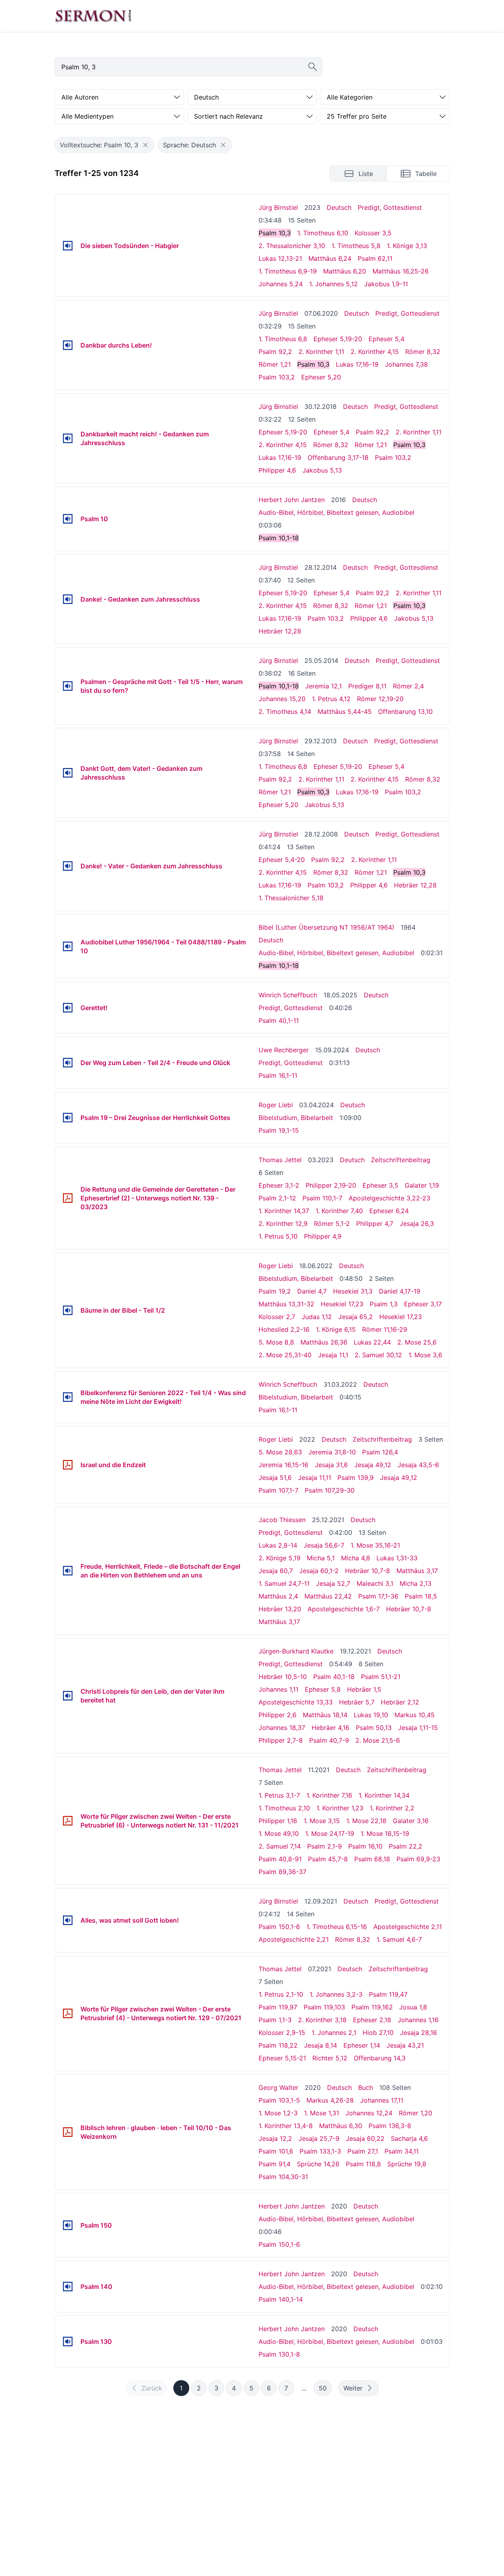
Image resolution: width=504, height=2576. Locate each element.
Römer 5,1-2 (332, 1224)
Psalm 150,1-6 (279, 1927)
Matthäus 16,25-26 (401, 271)
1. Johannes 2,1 (334, 2033)
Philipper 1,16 (278, 1821)
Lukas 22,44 (372, 1342)
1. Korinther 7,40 (339, 1211)
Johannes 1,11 (278, 1689)
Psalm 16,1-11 (278, 1075)
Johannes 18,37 (282, 1728)
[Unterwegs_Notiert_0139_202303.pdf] (68, 1198)
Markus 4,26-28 (330, 2100)
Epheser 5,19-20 (338, 339)
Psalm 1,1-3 (275, 2020)
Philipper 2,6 (277, 1715)
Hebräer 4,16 (330, 1728)
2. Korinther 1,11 (321, 352)
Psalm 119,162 (372, 2007)
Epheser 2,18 (372, 2020)
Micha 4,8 (356, 1558)
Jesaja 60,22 (365, 2138)
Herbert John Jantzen (292, 500)
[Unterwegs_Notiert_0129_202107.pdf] (68, 2013)
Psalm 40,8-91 (280, 1859)
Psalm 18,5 (421, 1596)
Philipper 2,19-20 (331, 1185)
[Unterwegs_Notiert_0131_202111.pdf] (68, 1821)
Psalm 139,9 (356, 1478)
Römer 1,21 (275, 364)
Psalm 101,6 (276, 2151)
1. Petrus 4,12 (331, 699)
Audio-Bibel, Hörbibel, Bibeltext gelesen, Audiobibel (336, 512)
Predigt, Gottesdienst (390, 207)
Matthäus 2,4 (278, 1596)
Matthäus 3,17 (417, 1571)
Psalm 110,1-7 (322, 1198)
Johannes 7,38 (406, 364)
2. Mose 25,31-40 (285, 1355)
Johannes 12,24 (369, 2113)
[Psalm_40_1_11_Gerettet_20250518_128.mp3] (68, 1008)
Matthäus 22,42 (328, 1596)
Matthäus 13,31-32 (286, 1304)
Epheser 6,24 (389, 1211)
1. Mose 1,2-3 (278, 2113)
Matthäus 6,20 (345, 271)
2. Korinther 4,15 (375, 352)
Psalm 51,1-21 (381, 1677)
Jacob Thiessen (282, 1520)
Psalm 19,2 (275, 1291)
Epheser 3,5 (380, 1185)
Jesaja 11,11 (315, 1478)
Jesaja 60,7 (276, 1571)
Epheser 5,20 (321, 377)
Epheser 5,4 (386, 339)
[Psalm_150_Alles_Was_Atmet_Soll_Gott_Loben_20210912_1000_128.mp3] (68, 1920)
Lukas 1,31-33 (397, 1558)
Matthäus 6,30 (341, 2126)
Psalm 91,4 (275, 2164)
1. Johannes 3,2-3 (336, 1994)
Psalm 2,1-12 (277, 1198)
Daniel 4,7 (312, 1291)
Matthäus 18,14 (325, 1715)
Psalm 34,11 (402, 2151)
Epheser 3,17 (423, 1304)
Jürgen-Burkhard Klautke (296, 1651)
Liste (366, 174)
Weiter (353, 2388)
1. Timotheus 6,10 (323, 233)
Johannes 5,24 (281, 284)
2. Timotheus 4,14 (285, 711)
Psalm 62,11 (375, 258)
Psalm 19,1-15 (279, 1130)
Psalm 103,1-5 (279, 2100)
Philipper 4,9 (323, 1236)
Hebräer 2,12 (400, 1702)
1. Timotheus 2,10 (284, 1808)
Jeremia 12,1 (324, 686)
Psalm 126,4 (380, 1452)
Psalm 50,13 (374, 1728)
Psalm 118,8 (363, 2164)
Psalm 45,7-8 (328, 1859)
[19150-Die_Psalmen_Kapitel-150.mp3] (68, 2225)
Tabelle (426, 174)
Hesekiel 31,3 (353, 1291)
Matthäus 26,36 (324, 1342)
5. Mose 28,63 (280, 1452)
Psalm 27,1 (363, 2151)
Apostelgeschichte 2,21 (294, 1939)
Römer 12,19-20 (380, 699)
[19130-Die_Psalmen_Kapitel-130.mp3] (68, 2341)
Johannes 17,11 (382, 2100)
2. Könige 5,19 (279, 1558)
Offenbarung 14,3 (380, 2058)
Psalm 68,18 (372, 1859)
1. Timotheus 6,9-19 (288, 271)
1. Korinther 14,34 (384, 1795)
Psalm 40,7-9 (329, 1740)
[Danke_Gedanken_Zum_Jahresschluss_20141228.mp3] (68, 599)
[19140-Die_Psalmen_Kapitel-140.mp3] (68, 2287)
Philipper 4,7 (375, 1224)
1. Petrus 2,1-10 (281, 1994)
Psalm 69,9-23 (418, 1859)
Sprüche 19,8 (407, 2164)
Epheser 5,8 (323, 1689)
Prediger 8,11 (367, 686)
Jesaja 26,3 (417, 1224)
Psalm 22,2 (406, 1846)
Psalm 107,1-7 (278, 1490)
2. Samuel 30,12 (378, 1355)
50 (323, 2388)
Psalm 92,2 (275, 352)
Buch (366, 2087)
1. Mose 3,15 (322, 1821)
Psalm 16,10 (365, 1846)
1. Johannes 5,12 (333, 284)
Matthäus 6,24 (330, 258)
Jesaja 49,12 (373, 1465)
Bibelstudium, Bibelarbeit (296, 1118)
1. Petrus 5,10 (278, 1236)
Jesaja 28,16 (419, 2033)
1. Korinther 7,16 (329, 1795)
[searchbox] (188, 67)
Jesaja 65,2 (356, 1317)
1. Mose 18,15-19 (385, 1833)
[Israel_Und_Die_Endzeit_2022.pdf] (68, 1465)
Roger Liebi (276, 1105)
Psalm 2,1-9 (325, 1846)
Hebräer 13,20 (280, 1609)
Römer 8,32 (423, 352)
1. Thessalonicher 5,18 (291, 898)
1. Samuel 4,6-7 (399, 1939)
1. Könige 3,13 (407, 246)
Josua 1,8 (413, 2007)
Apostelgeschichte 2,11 (408, 1927)
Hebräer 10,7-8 (368, 1571)
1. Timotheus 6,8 (283, 339)
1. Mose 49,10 (279, 1833)
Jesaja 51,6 (275, 1478)
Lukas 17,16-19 (357, 364)
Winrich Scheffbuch (288, 995)
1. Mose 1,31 (322, 2113)
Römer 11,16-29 (385, 1329)
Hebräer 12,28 (280, 631)
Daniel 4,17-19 (400, 1291)
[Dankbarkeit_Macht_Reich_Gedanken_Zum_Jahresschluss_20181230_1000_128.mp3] (68, 438)
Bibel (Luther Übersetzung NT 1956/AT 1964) (327, 927)
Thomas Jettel (280, 1160)
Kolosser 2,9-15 (282, 2033)
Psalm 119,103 (324, 2007)
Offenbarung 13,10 (405, 711)
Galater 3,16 (411, 1821)
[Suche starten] (313, 67)
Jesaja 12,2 (275, 2138)
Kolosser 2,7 (277, 1317)
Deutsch (339, 207)
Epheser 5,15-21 (282, 2058)
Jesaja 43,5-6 (418, 1465)
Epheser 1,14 (362, 2045)
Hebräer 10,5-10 (283, 1677)
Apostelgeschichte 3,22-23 (389, 1198)
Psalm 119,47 (388, 1994)
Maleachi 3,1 (375, 1583)
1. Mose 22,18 (366, 1821)
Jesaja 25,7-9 (319, 2138)
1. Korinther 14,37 (284, 1211)
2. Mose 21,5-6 (378, 1740)
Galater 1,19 (422, 1185)
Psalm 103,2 (277, 377)
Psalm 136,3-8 (390, 2126)
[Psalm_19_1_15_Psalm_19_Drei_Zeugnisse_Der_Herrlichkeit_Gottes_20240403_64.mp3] (68, 1118)
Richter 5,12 (330, 2058)
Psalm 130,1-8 (279, 2354)
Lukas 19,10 (371, 1715)
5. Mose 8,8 (276, 1342)
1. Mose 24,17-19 (330, 1833)
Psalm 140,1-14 (281, 2299)
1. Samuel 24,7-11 (284, 1583)
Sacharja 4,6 (409, 2138)
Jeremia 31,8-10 (332, 1452)
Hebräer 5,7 (357, 1702)
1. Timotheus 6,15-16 (337, 1927)
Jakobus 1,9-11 (386, 284)
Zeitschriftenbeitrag (401, 1160)
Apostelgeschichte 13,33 (296, 1702)
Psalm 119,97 (278, 2007)
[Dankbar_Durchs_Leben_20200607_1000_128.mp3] (68, 345)
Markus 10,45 (415, 1715)
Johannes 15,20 (282, 699)
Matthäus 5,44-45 (345, 711)
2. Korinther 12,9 (283, 1224)
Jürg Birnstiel (278, 207)
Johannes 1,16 (418, 2020)
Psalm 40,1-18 (334, 1677)
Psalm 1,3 (384, 1304)
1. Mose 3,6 (425, 1355)
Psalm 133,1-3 (320, 2151)
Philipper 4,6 (277, 470)
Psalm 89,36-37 (282, 1872)
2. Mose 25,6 (417, 1342)
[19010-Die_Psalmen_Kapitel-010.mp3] (68, 519)
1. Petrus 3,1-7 (279, 1795)
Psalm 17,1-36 (378, 1596)
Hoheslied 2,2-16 (284, 1329)
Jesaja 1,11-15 (418, 1728)
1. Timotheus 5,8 (356, 246)
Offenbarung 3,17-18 (338, 457)
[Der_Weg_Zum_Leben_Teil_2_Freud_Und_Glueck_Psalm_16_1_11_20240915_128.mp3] (68, 1063)
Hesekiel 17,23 (342, 1304)
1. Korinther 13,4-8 (286, 2126)
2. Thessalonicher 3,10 (292, 246)
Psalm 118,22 (278, 2045)
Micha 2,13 (416, 1583)
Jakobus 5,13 (322, 470)
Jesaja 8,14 (321, 2045)
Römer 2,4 (408, 686)
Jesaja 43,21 (405, 2045)
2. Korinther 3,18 (322, 2020)
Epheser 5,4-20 (282, 860)
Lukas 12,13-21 (280, 258)
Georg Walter (278, 2087)
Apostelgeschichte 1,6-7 (344, 1609)
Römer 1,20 (416, 2113)
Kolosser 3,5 (373, 233)
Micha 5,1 (321, 1558)
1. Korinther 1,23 (340, 1808)
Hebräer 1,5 (364, 1689)
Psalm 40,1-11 (279, 1020)
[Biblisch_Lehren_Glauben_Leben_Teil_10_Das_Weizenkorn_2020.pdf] (68, 2132)
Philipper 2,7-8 (281, 1740)
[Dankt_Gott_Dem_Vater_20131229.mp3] (68, 773)
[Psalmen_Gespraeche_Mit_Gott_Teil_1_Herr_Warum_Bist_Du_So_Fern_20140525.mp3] (68, 686)
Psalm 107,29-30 (330, 1490)
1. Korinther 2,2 (392, 1808)
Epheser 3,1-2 (279, 1185)
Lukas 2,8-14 (278, 1545)
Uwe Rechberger (284, 1050)
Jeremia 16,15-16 (283, 1465)
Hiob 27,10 (378, 2033)
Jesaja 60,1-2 (319, 1571)
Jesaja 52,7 (333, 1583)
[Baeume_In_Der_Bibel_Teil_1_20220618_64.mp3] (68, 1310)
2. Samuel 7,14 (280, 1846)
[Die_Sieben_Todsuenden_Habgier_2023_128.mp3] (68, 246)
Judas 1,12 (317, 1317)
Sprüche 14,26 (318, 2164)
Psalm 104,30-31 (283, 2177)
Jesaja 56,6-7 (324, 1545)
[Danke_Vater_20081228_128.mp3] (68, 866)
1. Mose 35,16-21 (375, 1545)
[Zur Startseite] (93, 16)
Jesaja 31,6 (331, 1465)
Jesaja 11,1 (333, 1355)
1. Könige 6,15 (336, 1329)
